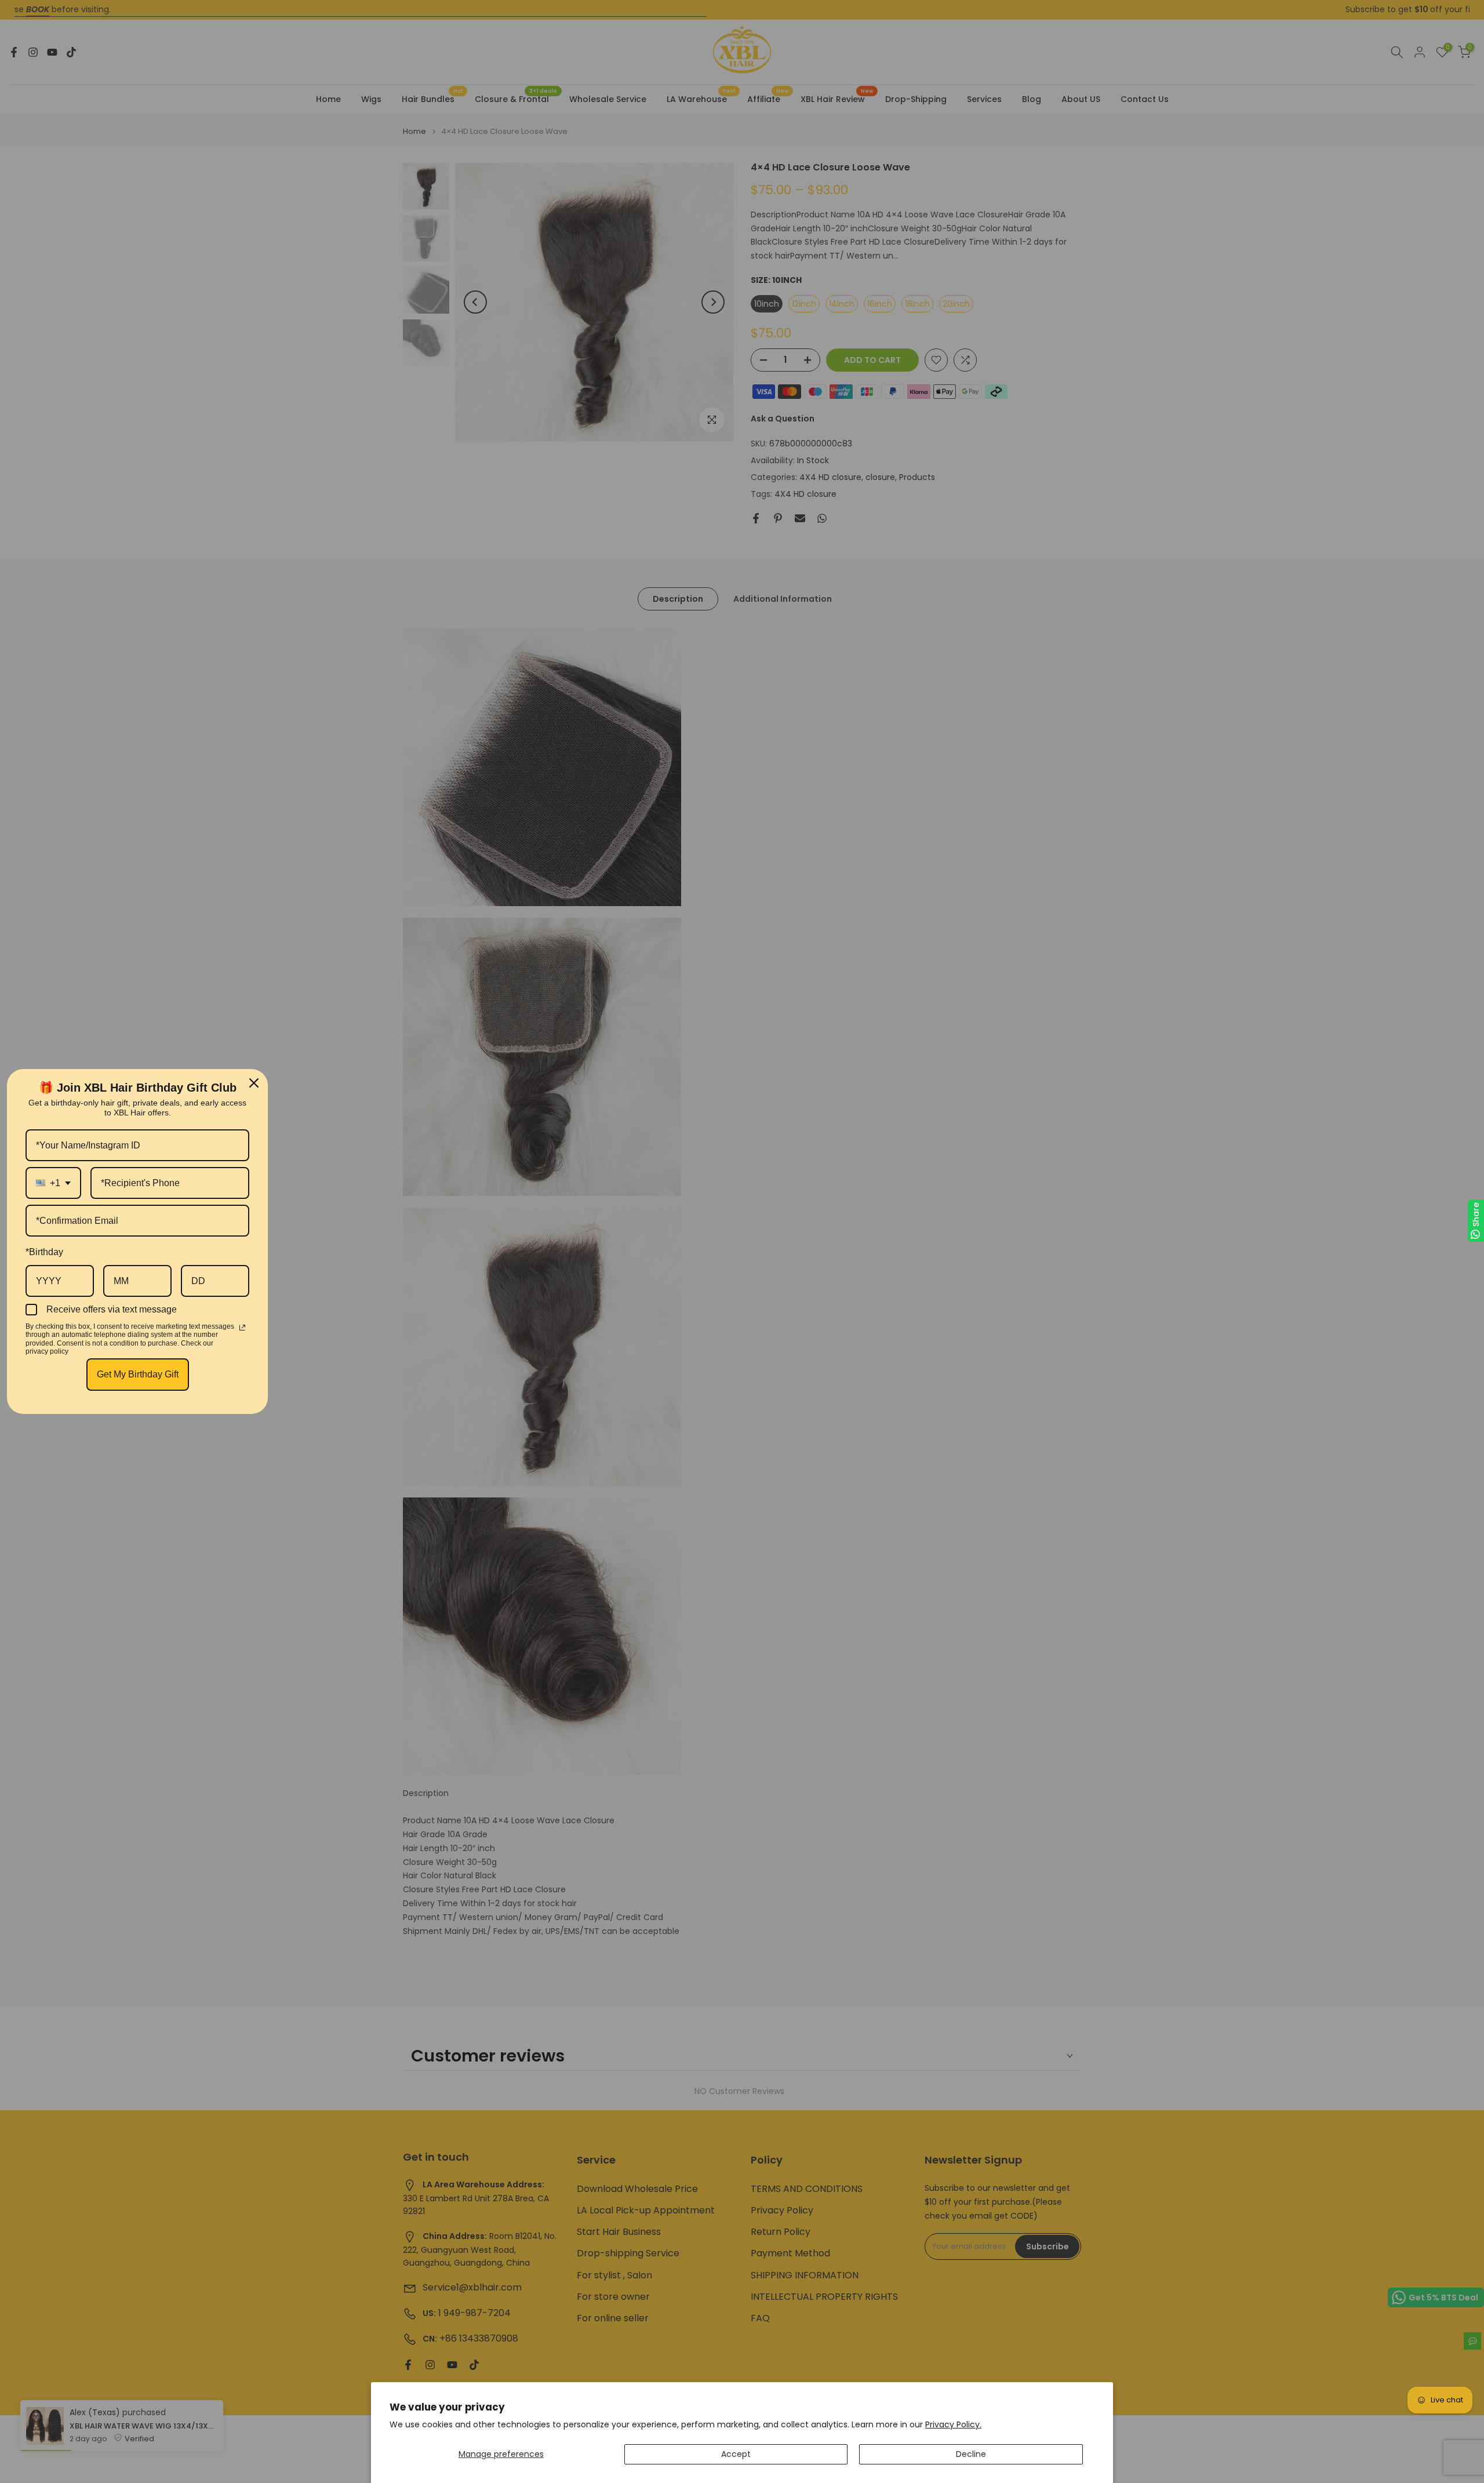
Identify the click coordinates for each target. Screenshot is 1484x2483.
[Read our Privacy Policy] (242, 1328)
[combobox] (53, 1183)
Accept (736, 2454)
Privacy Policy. (953, 2424)
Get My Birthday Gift (138, 1374)
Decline (971, 2454)
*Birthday (44, 1252)
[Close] (254, 1083)
